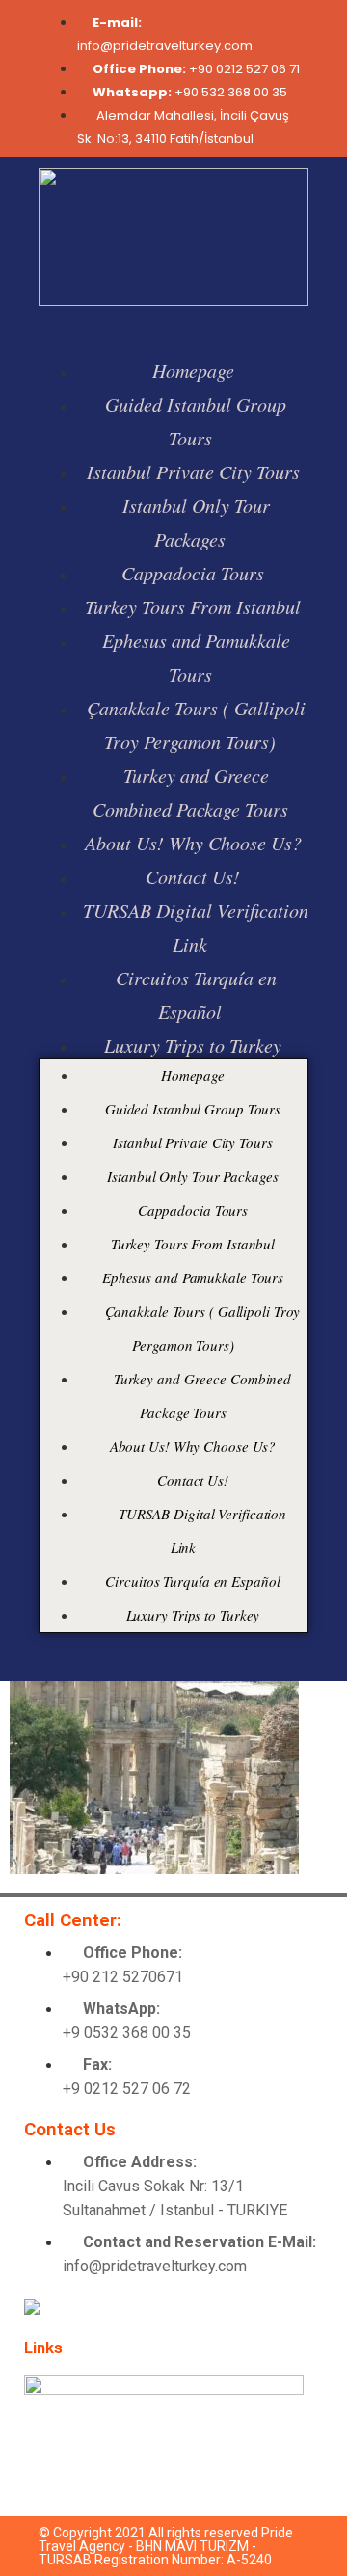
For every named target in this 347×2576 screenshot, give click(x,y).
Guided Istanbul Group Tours (196, 421)
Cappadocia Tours (193, 573)
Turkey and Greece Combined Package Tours (190, 792)
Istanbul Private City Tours (193, 471)
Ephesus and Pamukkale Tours (196, 657)
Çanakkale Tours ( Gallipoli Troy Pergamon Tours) (196, 724)
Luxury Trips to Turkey (193, 1045)
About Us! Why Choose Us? (193, 843)
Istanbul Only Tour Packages (196, 522)
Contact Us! (193, 876)
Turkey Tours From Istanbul (193, 606)
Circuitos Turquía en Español (196, 994)
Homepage (193, 370)
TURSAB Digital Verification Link (196, 927)
